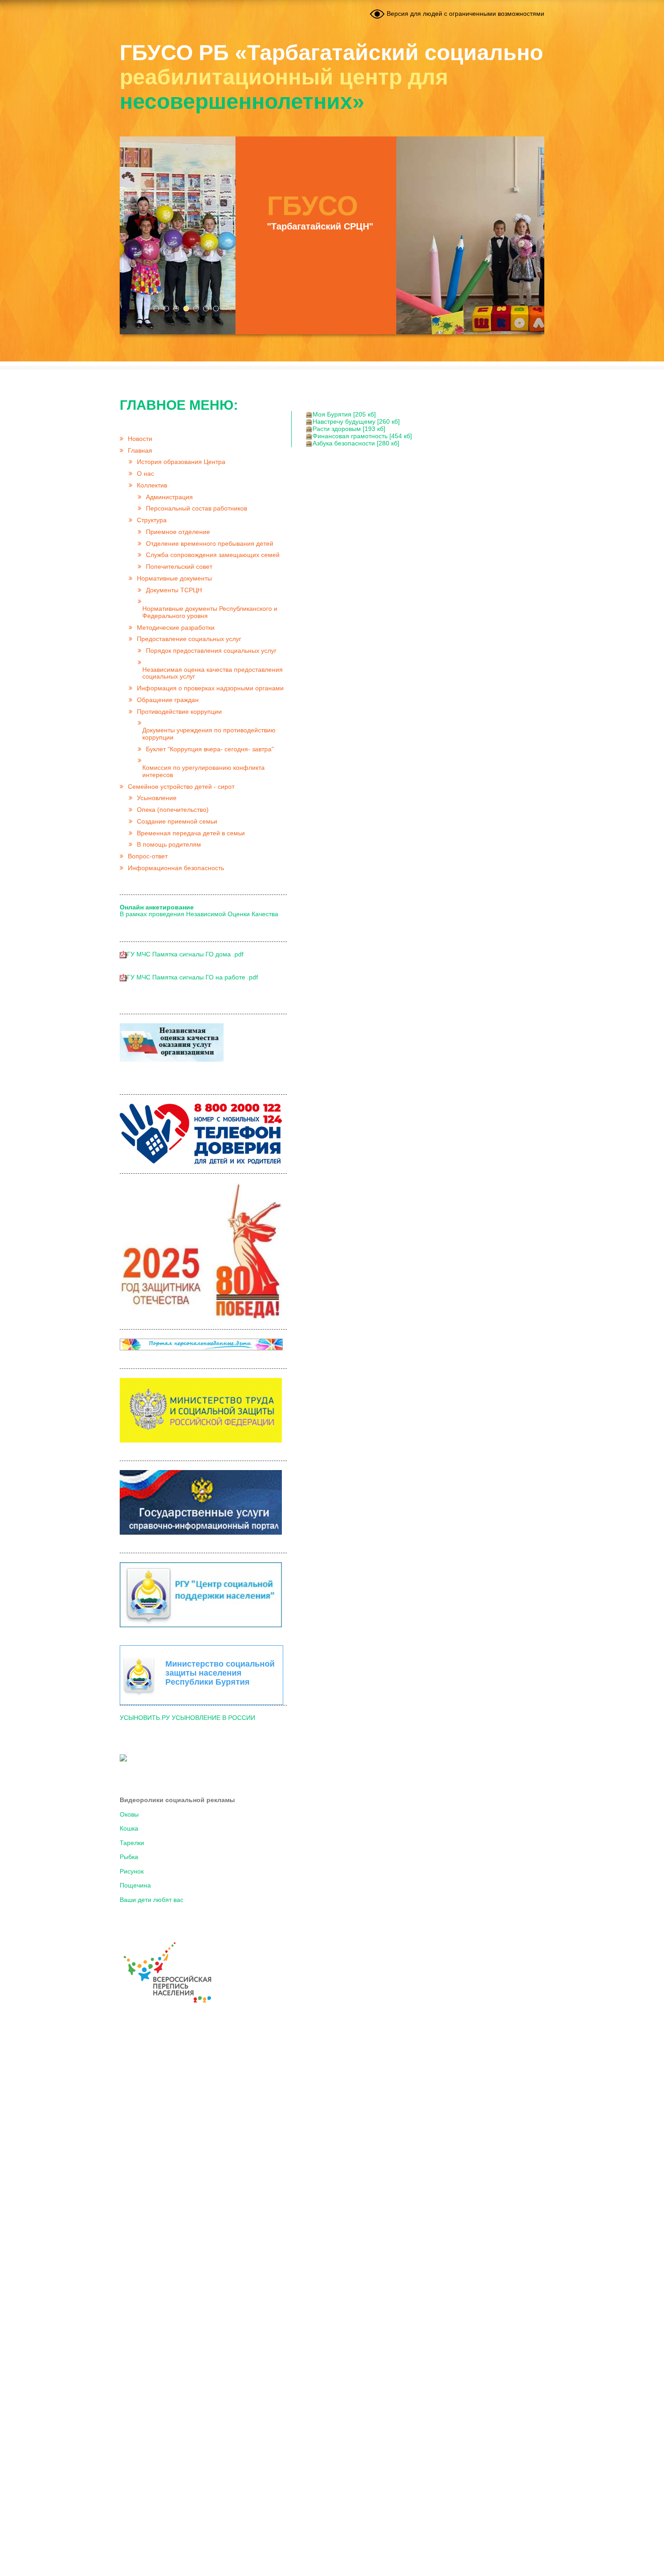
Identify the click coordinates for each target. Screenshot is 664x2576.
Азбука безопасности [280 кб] (356, 443)
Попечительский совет (179, 567)
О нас (145, 474)
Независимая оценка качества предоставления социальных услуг (213, 673)
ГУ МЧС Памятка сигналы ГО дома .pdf (185, 954)
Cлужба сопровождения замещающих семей (213, 555)
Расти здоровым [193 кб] (349, 429)
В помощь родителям (169, 845)
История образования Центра (181, 462)
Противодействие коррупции (179, 712)
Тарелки (132, 1843)
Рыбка (129, 1857)
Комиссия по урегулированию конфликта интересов (203, 771)
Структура (152, 520)
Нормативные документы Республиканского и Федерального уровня (210, 612)
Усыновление (157, 798)
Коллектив (152, 485)
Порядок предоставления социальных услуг (211, 651)
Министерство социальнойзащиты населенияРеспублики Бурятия (220, 1673)
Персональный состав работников (196, 508)
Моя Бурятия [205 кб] (344, 415)
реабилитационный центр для (331, 77)
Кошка (129, 1829)
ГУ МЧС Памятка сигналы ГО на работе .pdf (192, 977)
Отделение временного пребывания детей (210, 544)
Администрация (169, 497)
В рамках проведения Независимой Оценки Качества (199, 911)
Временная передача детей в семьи (191, 833)
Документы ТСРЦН (174, 590)
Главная (140, 451)
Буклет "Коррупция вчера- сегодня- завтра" (210, 749)
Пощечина (135, 1885)
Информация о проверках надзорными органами (210, 688)
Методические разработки (176, 628)
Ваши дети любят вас (152, 1900)
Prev (131, 235)
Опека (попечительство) (173, 810)
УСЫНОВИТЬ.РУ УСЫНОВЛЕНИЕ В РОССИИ (187, 1718)
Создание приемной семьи (177, 822)
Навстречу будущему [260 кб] (356, 422)
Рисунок (132, 1871)
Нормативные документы (174, 578)
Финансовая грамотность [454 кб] (362, 436)
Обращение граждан (168, 700)
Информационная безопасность (176, 868)
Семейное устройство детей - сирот (181, 787)
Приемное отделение (178, 532)
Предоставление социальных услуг (189, 639)
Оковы (129, 1815)
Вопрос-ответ (148, 856)
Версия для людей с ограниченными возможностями (465, 14)
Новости (140, 439)
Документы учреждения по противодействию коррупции (209, 734)
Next (533, 235)
